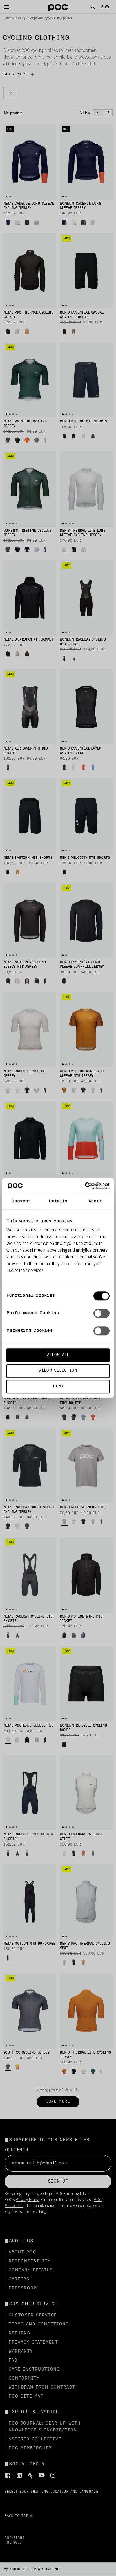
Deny (58, 1386)
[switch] (101, 1313)
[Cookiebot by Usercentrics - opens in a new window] (85, 1186)
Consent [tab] (21, 1201)
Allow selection (58, 1371)
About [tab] (95, 1201)
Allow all (58, 1355)
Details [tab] (58, 1201)
